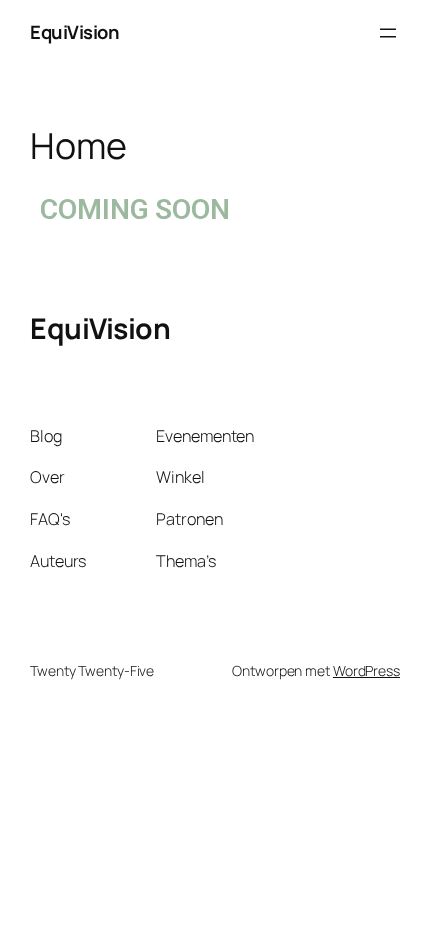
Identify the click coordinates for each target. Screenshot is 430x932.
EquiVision (74, 32)
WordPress (366, 670)
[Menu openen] (388, 33)
